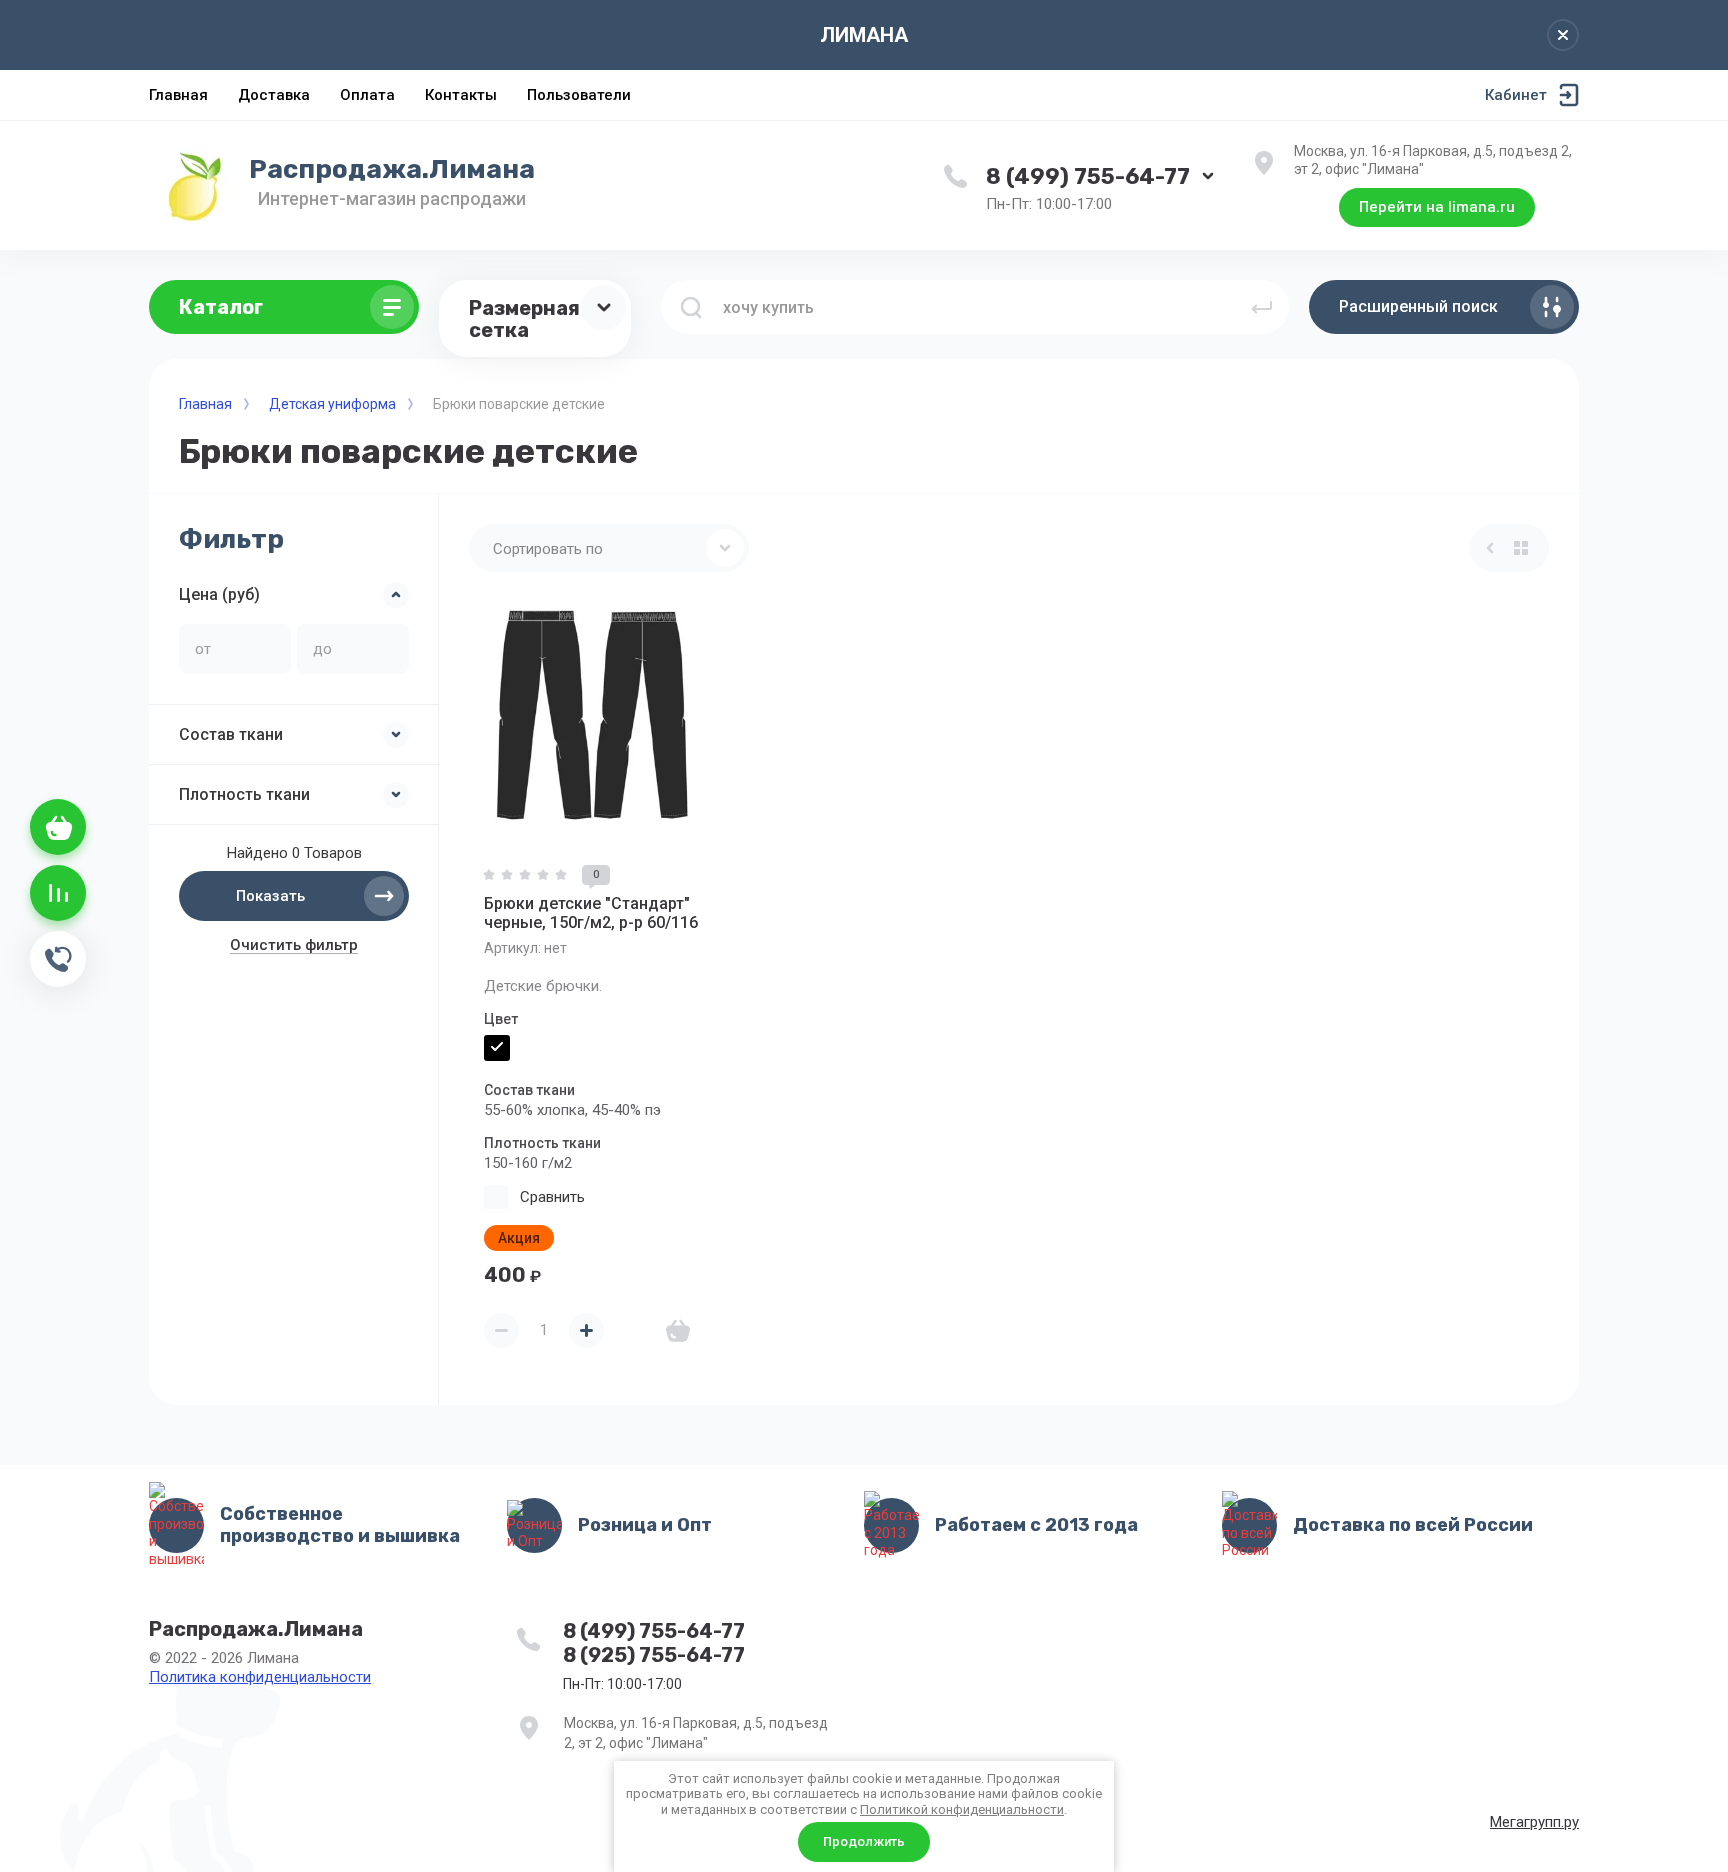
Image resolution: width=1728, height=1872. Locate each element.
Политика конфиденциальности (260, 1677)
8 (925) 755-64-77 (654, 1655)
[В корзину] (678, 1331)
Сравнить (552, 1197)
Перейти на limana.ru (1437, 207)
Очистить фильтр (294, 945)
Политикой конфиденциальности (962, 1809)
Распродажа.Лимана (392, 169)
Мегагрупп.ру (1534, 1822)
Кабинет (1516, 95)
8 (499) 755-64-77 (1088, 176)
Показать (270, 896)
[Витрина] (1521, 548)
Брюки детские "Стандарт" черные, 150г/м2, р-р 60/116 (591, 913)
